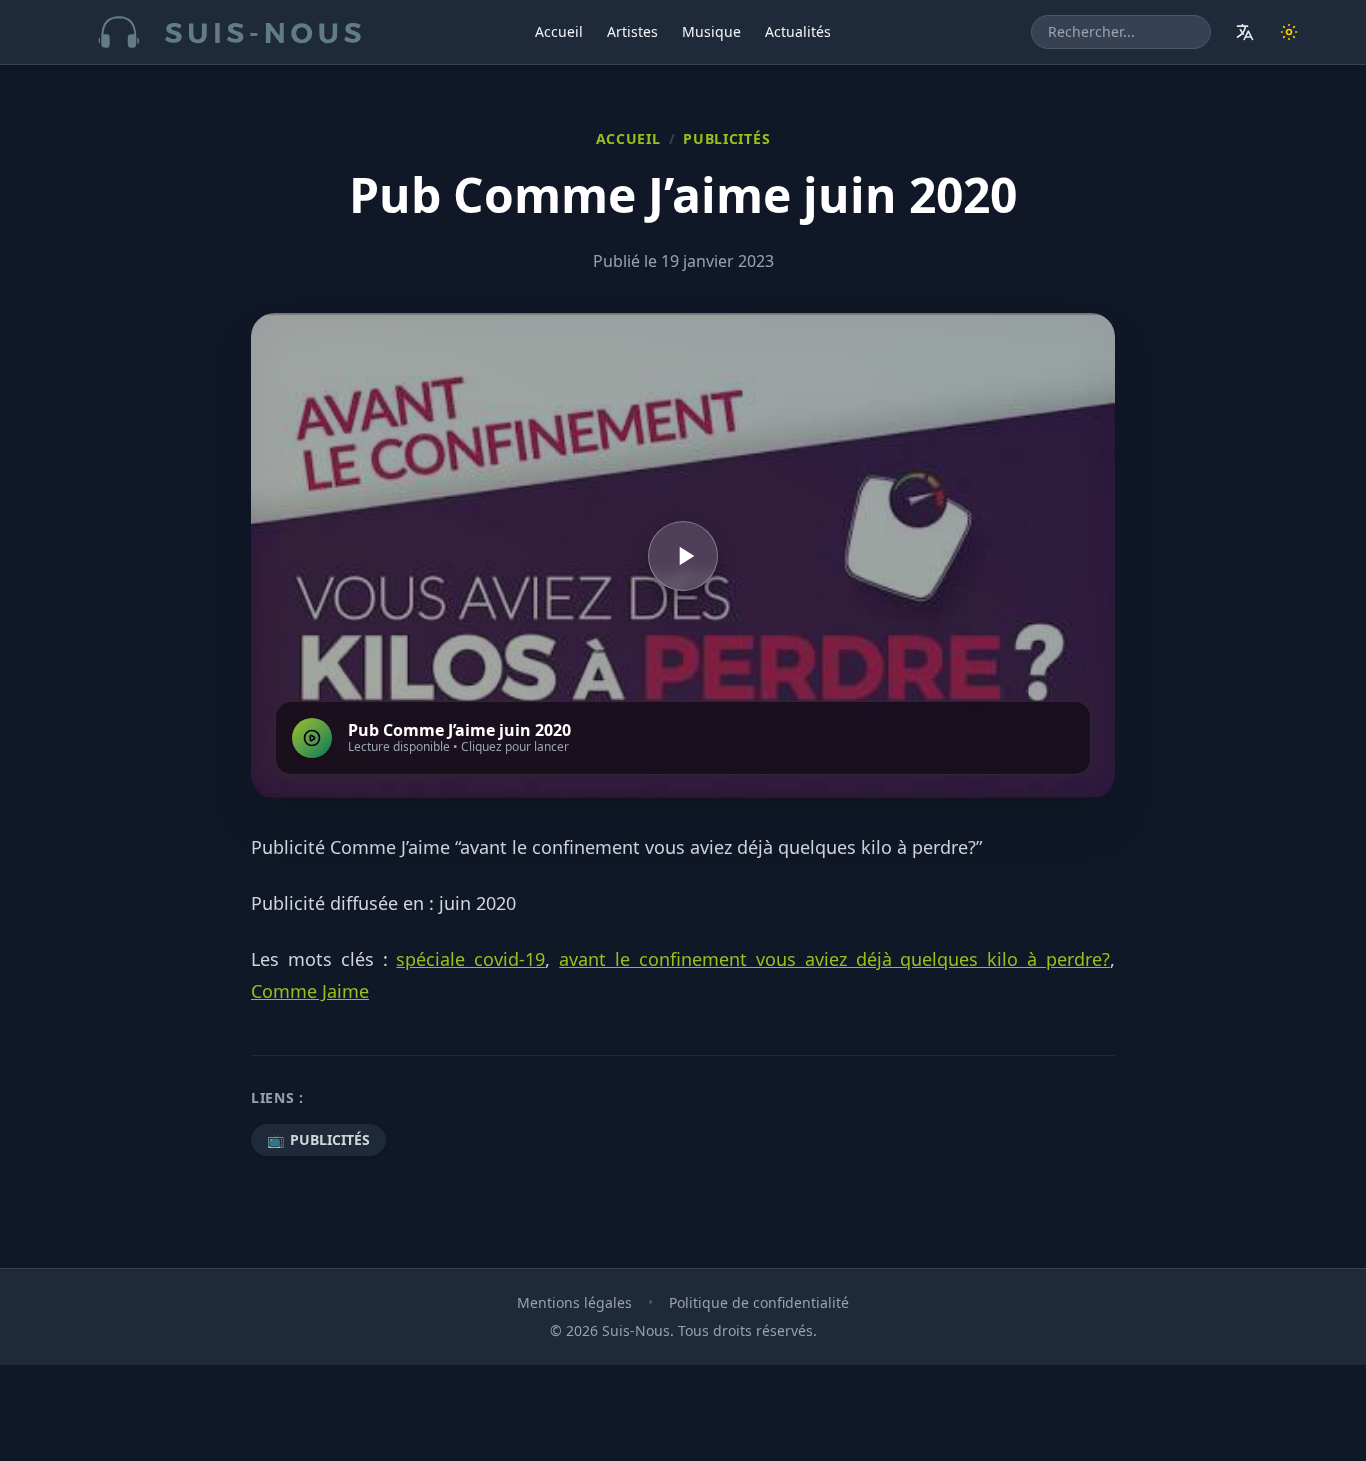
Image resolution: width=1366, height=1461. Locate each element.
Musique (711, 31)
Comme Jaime (310, 991)
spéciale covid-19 (470, 959)
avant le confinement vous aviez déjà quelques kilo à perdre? (834, 959)
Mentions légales (574, 1302)
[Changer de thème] (1289, 32)
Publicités (726, 138)
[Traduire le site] (1245, 32)
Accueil (559, 31)
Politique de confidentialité (759, 1302)
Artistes (632, 31)
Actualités (798, 31)
